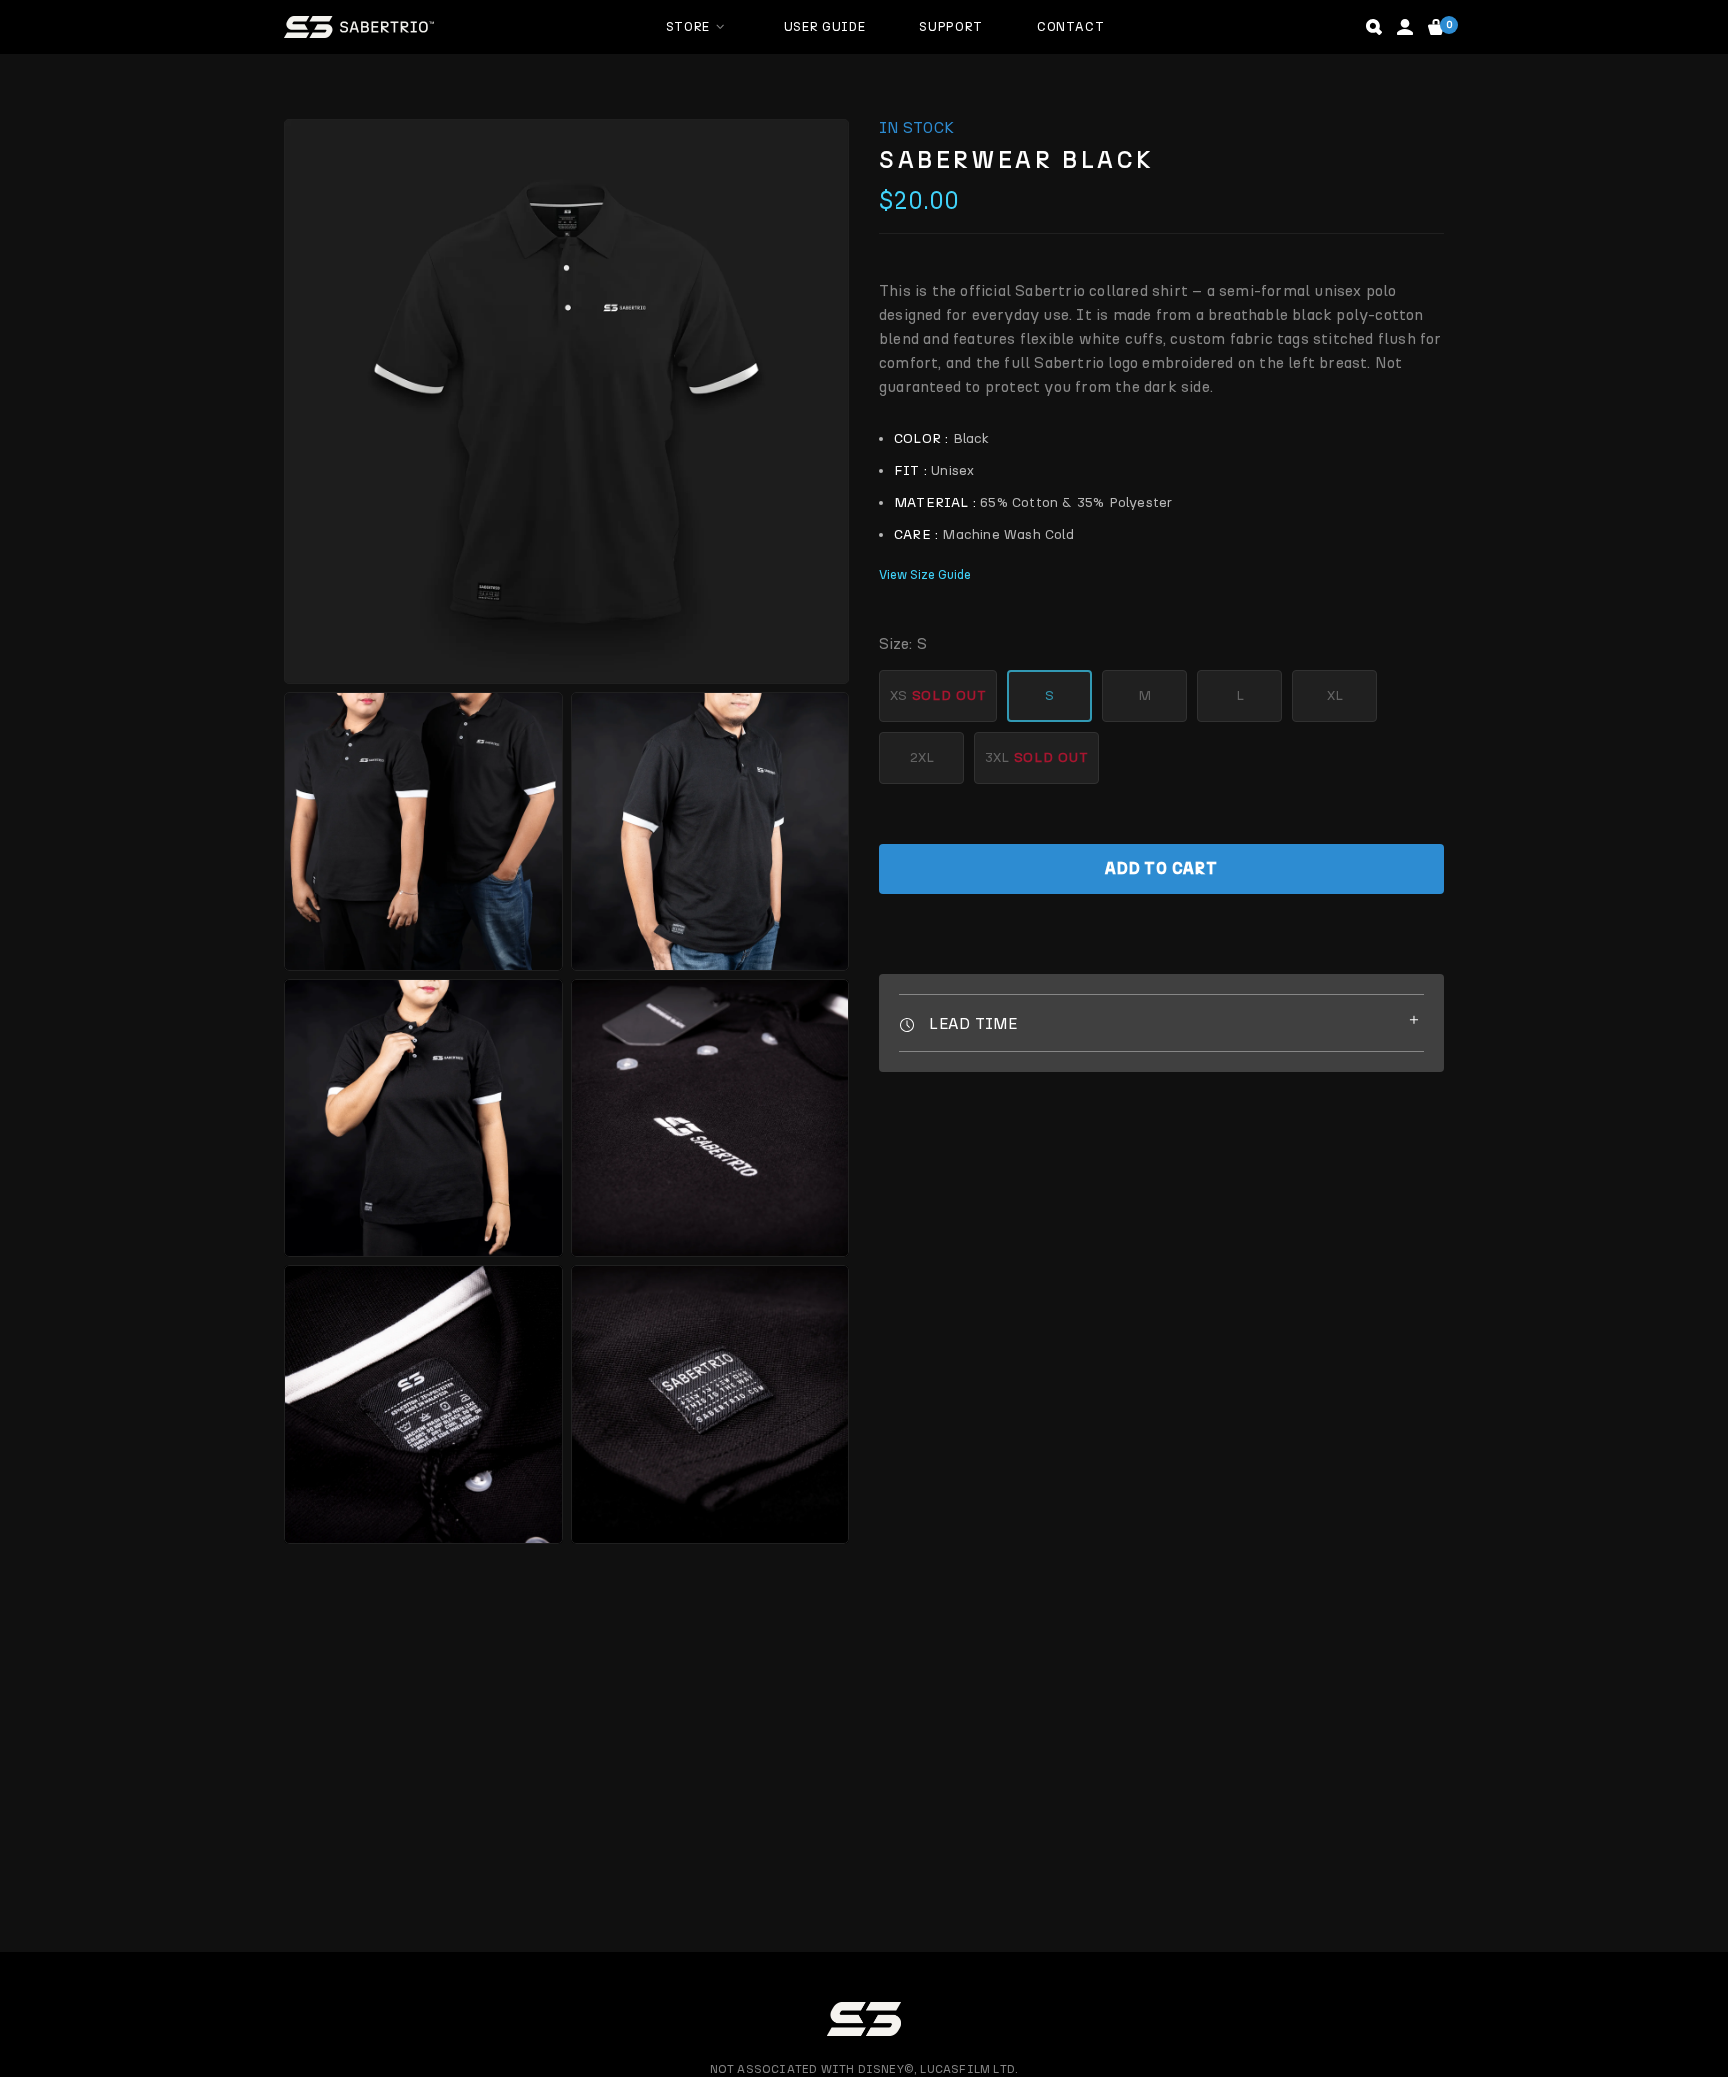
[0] (1436, 27)
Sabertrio (359, 27)
